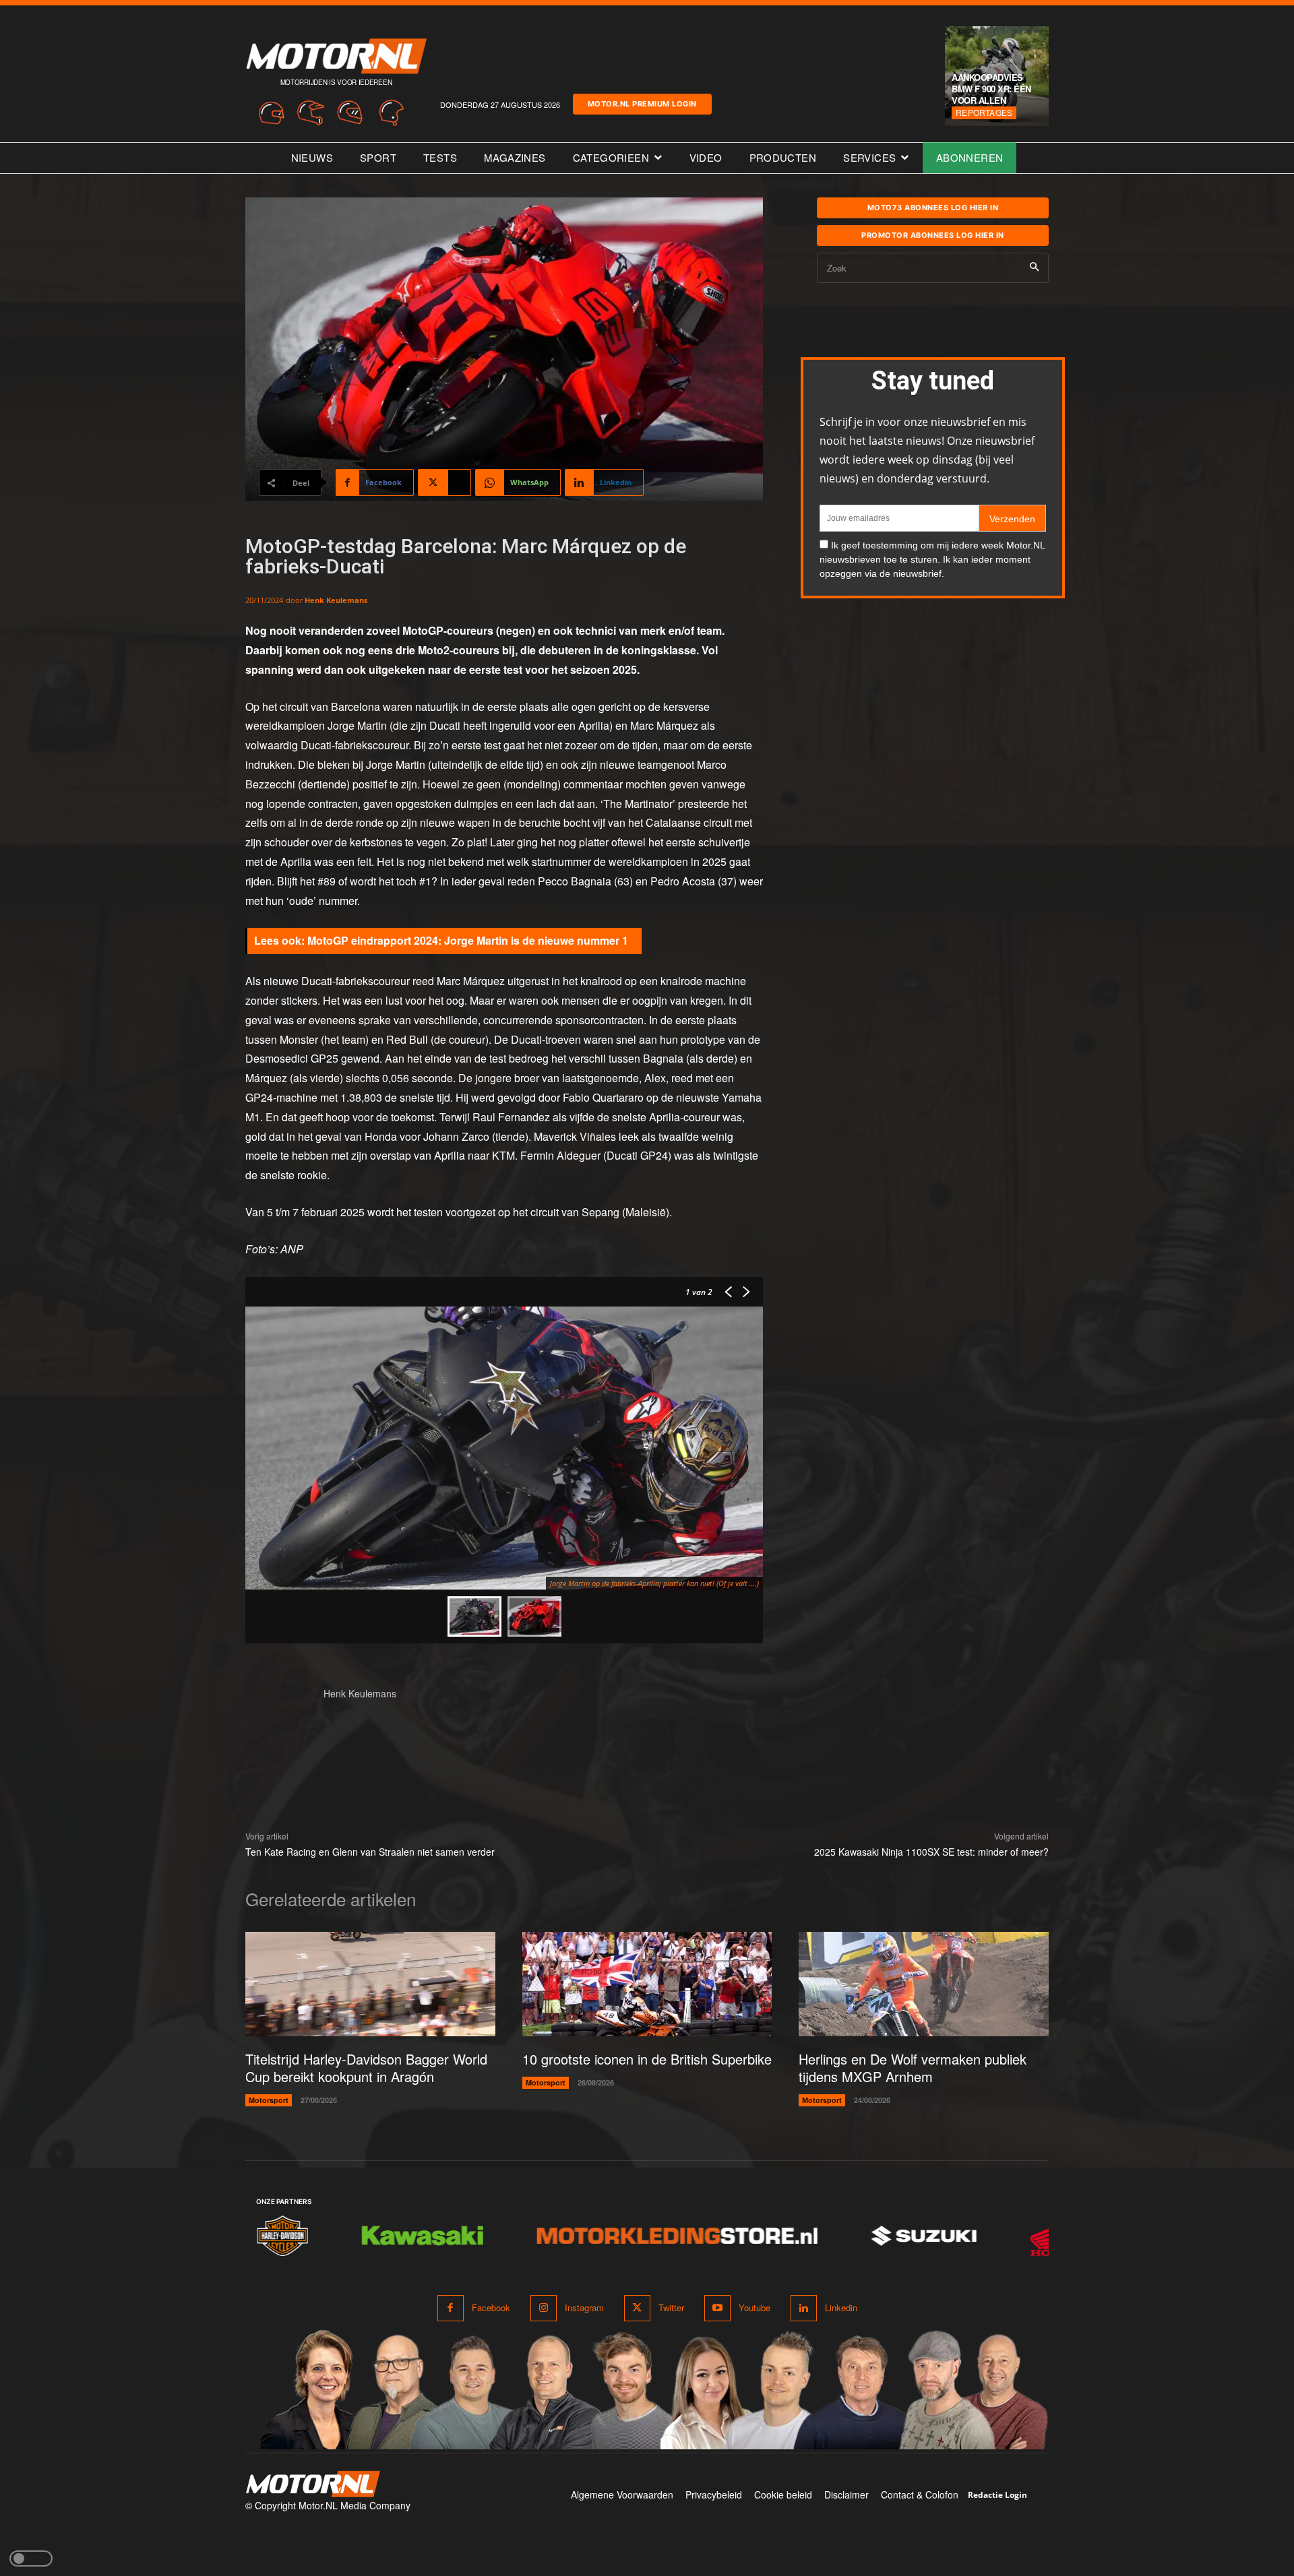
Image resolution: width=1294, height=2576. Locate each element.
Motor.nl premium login (642, 104)
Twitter (671, 2307)
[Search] (1034, 268)
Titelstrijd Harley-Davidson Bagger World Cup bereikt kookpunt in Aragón (366, 2068)
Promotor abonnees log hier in (933, 235)
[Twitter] (637, 2308)
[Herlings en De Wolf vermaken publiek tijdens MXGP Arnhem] (924, 1984)
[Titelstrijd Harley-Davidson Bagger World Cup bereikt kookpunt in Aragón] (370, 1984)
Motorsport (269, 2100)
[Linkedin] (804, 2308)
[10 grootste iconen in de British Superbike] (647, 1984)
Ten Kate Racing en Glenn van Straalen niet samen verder (370, 1852)
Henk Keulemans (336, 600)
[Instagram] (544, 2308)
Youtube (754, 2307)
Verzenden (1012, 519)
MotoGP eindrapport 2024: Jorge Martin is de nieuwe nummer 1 (468, 940)
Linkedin (841, 2307)
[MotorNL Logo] (313, 2484)
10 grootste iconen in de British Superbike (647, 2059)
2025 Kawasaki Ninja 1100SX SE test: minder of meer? (931, 1852)
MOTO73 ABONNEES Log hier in (933, 208)
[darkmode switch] (31, 2558)
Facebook (491, 2307)
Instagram (584, 2307)
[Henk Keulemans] (278, 1719)
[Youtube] (717, 2308)
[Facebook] (451, 2308)
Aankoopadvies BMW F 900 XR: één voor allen (991, 89)
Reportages (984, 112)
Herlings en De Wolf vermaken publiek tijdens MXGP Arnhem (913, 2068)
